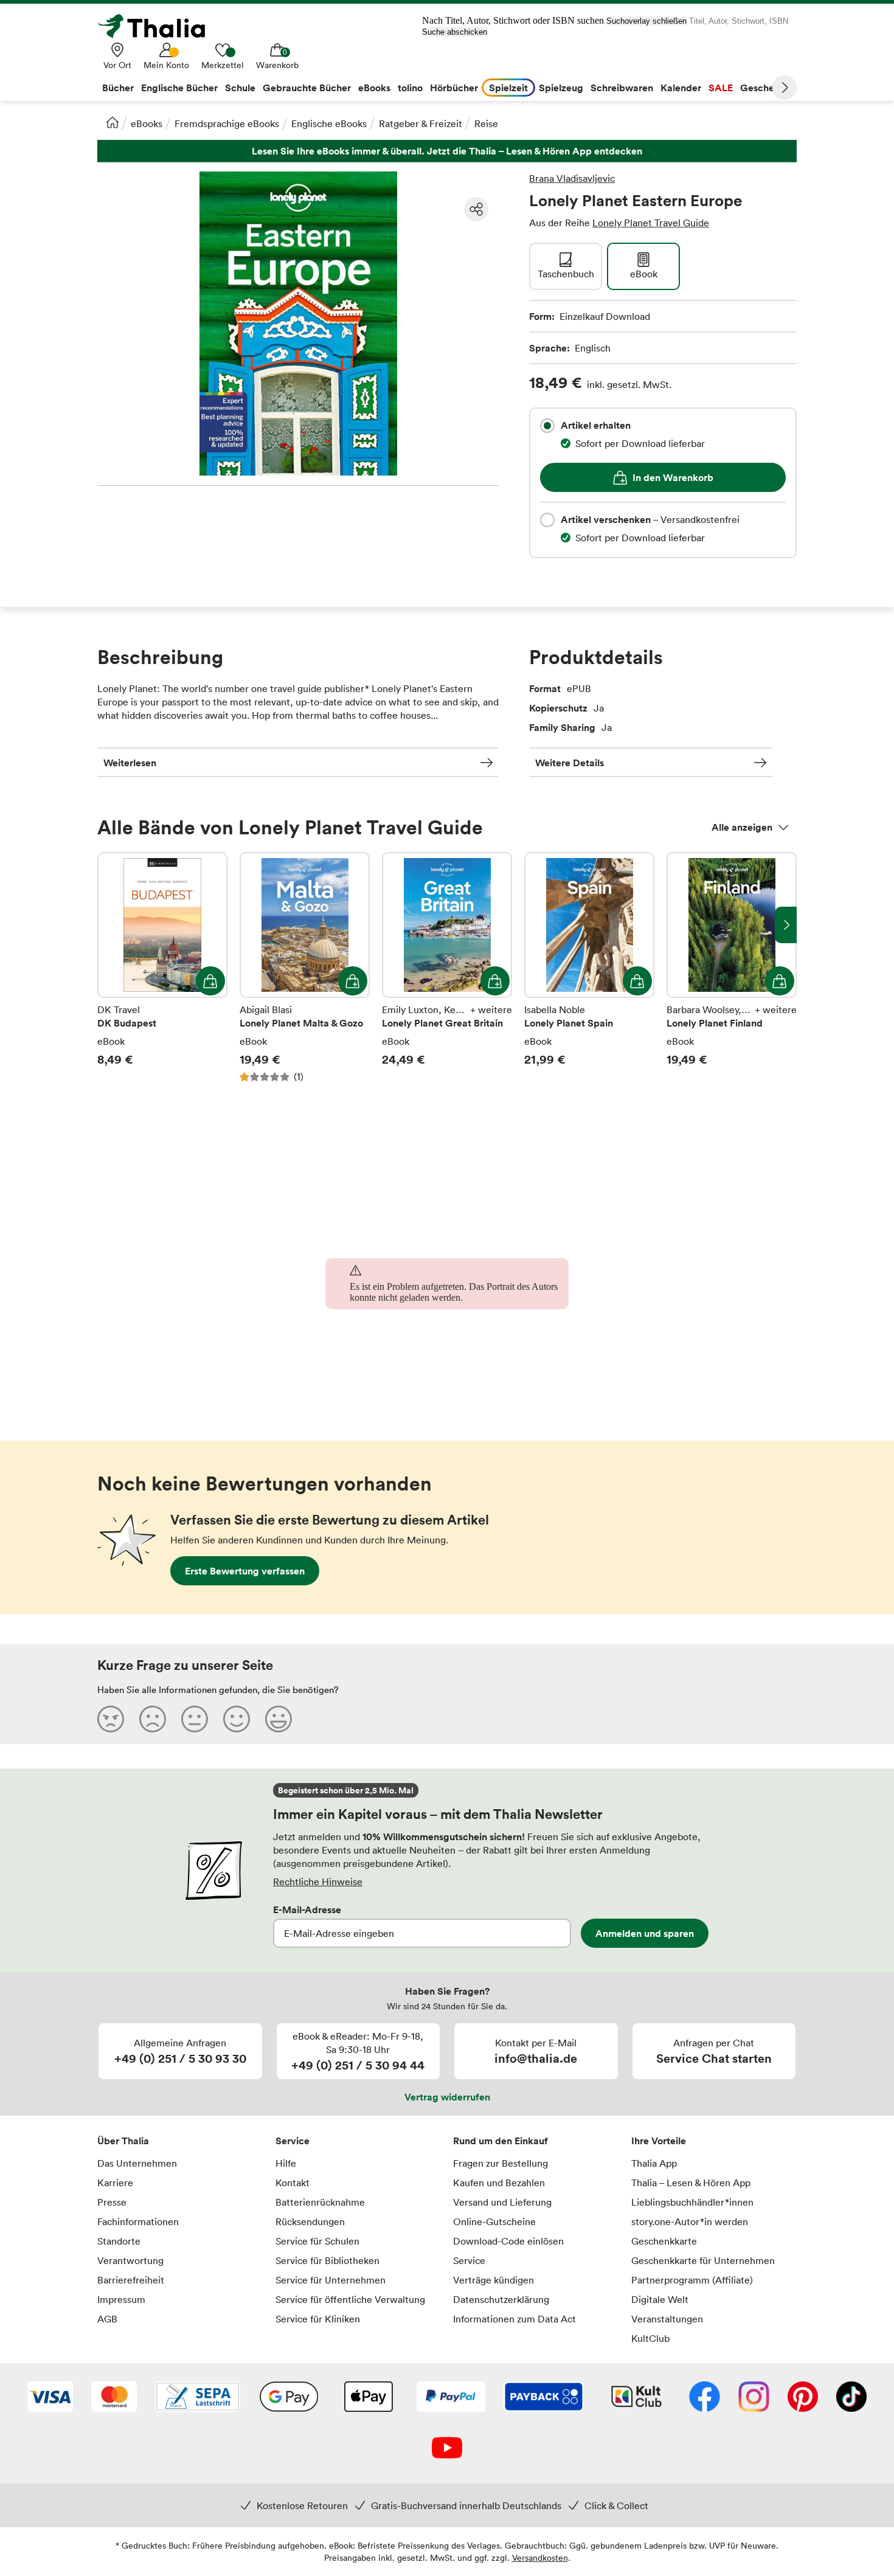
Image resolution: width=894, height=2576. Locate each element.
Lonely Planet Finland (732, 974)
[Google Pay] (289, 2398)
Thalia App (654, 2163)
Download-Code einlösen (508, 2241)
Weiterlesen (130, 763)
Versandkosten (540, 2557)
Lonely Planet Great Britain (447, 974)
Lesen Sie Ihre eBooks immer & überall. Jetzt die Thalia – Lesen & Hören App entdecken (447, 151)
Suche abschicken (455, 32)
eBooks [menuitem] (374, 88)
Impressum (121, 2299)
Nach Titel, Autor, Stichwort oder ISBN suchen (513, 20)
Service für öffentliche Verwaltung (350, 2299)
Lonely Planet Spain (589, 974)
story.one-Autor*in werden (690, 2221)
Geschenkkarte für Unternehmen (703, 2260)
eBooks (147, 123)
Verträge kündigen (494, 2280)
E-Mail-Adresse (307, 1909)
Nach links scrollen (108, 925)
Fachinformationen (138, 2221)
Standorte (119, 2241)
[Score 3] (195, 1719)
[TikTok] (851, 2398)
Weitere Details (570, 763)
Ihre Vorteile (659, 2141)
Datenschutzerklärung (501, 2299)
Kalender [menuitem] (681, 88)
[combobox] (547, 426)
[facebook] (705, 2398)
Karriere (115, 2183)
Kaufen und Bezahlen (499, 2183)
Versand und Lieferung (502, 2202)
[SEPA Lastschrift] (198, 2398)
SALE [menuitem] (721, 88)
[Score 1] (111, 1719)
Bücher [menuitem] (118, 88)
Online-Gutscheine (494, 2221)
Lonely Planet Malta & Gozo (305, 974)
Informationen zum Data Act (515, 2319)
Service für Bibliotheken (327, 2260)
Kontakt (293, 2183)
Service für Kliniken (318, 2319)
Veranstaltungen (667, 2319)
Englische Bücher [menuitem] (179, 88)
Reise (486, 123)
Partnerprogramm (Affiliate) (692, 2280)
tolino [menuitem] (410, 88)
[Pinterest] (803, 2398)
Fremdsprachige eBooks (227, 123)
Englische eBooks (329, 123)
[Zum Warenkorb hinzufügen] (210, 981)
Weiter (785, 88)
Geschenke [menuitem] (765, 88)
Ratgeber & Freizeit (421, 123)
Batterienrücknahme (320, 2202)
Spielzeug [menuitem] (561, 88)
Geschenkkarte (664, 2241)
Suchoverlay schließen (646, 21)
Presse (112, 2202)
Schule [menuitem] (240, 88)
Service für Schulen (317, 2241)
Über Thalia (123, 2141)
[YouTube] (447, 2449)
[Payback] (544, 2398)
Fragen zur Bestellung (501, 2163)
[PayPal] (451, 2398)
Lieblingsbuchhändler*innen (692, 2202)
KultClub (650, 2338)
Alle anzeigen (742, 827)
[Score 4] (237, 1719)
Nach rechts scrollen (786, 925)
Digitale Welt (660, 2299)
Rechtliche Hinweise (318, 1882)
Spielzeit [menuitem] (508, 88)
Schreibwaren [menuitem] (622, 88)
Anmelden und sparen (645, 1933)
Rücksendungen (310, 2221)
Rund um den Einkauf (501, 2141)
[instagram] (754, 2398)
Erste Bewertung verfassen (245, 1571)
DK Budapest (162, 974)
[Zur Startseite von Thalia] (158, 26)
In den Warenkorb (673, 477)
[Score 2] (153, 1719)
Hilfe (286, 2163)
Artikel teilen (476, 209)
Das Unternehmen (137, 2163)
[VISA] (50, 2398)
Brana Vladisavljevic (572, 178)
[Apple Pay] (368, 2398)
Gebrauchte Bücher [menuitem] (307, 88)
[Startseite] (113, 122)
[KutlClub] (636, 2398)
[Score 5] (279, 1719)
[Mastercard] (114, 2398)
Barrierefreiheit (131, 2280)
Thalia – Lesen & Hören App (691, 2183)
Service (293, 2141)
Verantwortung (130, 2260)
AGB (107, 2319)
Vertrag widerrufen (447, 2097)
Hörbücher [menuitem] (454, 88)
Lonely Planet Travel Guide (651, 223)
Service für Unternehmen (331, 2280)
